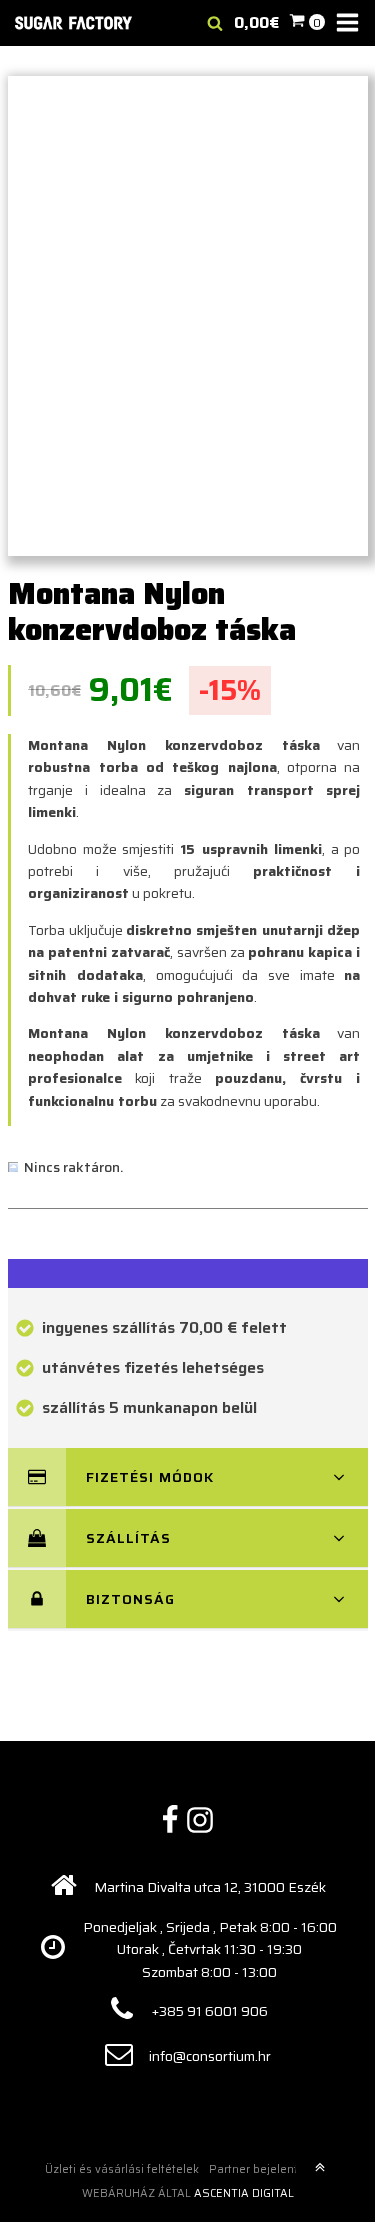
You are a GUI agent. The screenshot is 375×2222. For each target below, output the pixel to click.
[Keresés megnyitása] (215, 23)
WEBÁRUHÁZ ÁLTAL (188, 2193)
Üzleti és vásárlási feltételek (122, 2169)
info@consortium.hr (210, 2056)
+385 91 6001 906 (210, 2011)
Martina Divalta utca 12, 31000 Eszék (210, 1887)
